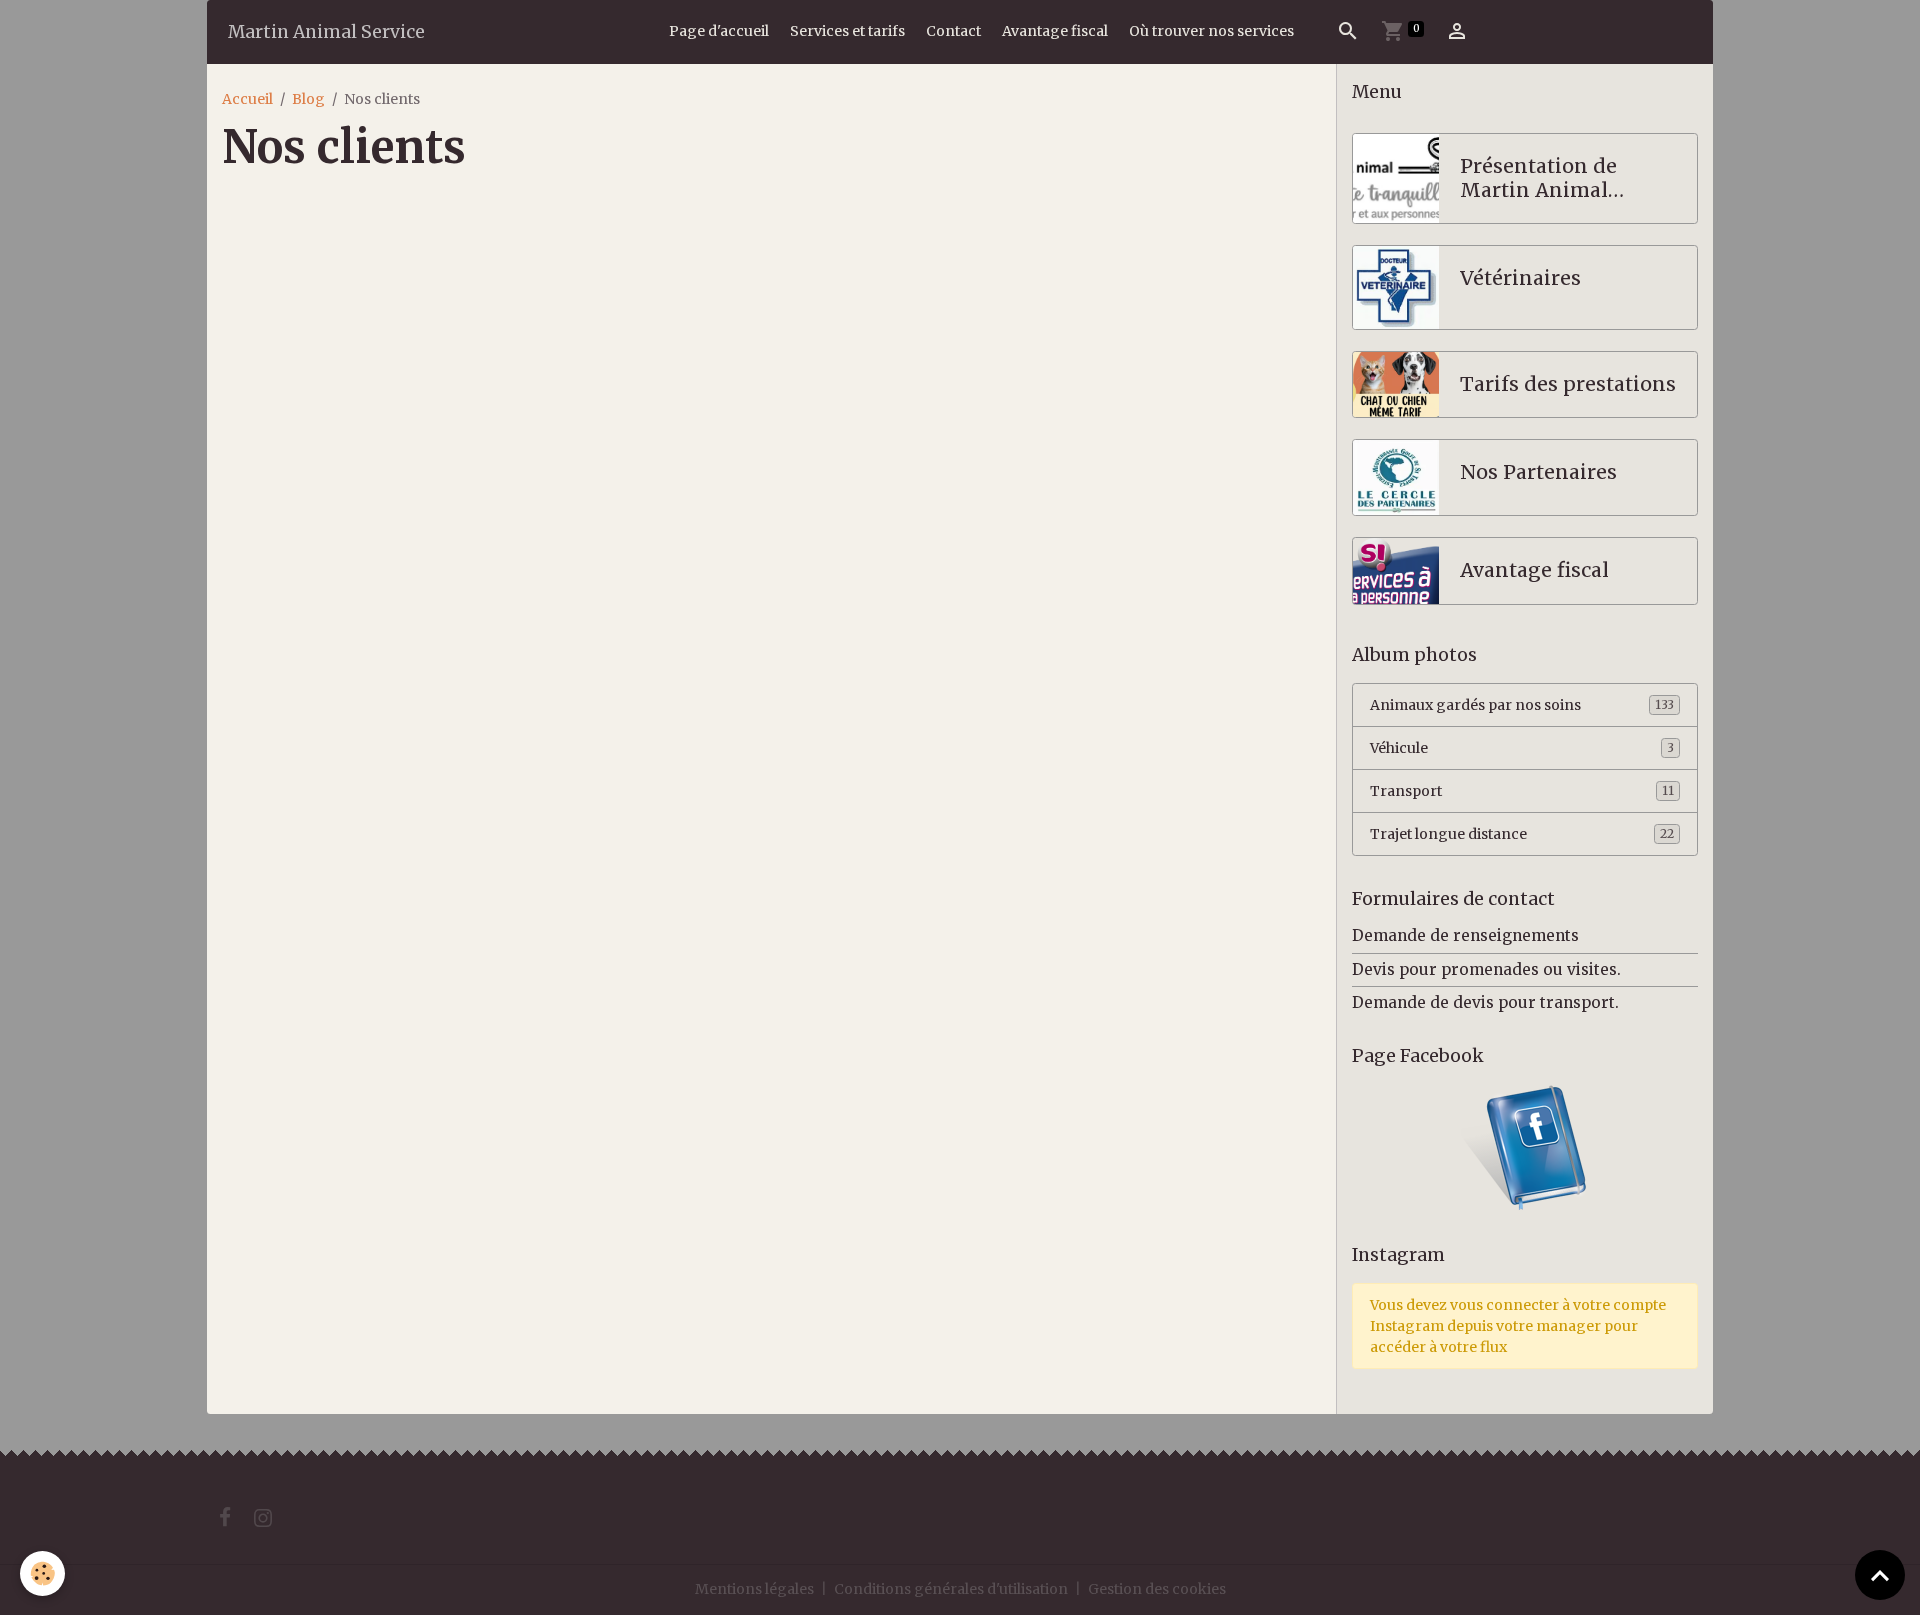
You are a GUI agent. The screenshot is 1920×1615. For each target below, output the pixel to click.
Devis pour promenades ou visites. (1486, 969)
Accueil (247, 99)
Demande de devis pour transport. (1485, 1002)
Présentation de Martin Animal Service (1538, 178)
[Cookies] (42, 1573)
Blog (308, 99)
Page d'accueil (719, 31)
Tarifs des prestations (1568, 384)
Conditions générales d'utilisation (951, 1589)
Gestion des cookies (1157, 1589)
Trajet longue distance (1522, 834)
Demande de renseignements (1465, 935)
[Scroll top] (1880, 1575)
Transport (1522, 791)
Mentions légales (754, 1589)
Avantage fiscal (1055, 31)
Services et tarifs (847, 31)
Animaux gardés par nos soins (1522, 705)
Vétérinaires (1520, 278)
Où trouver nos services (1211, 31)
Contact (953, 31)
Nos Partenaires (1538, 472)
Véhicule (1522, 748)
